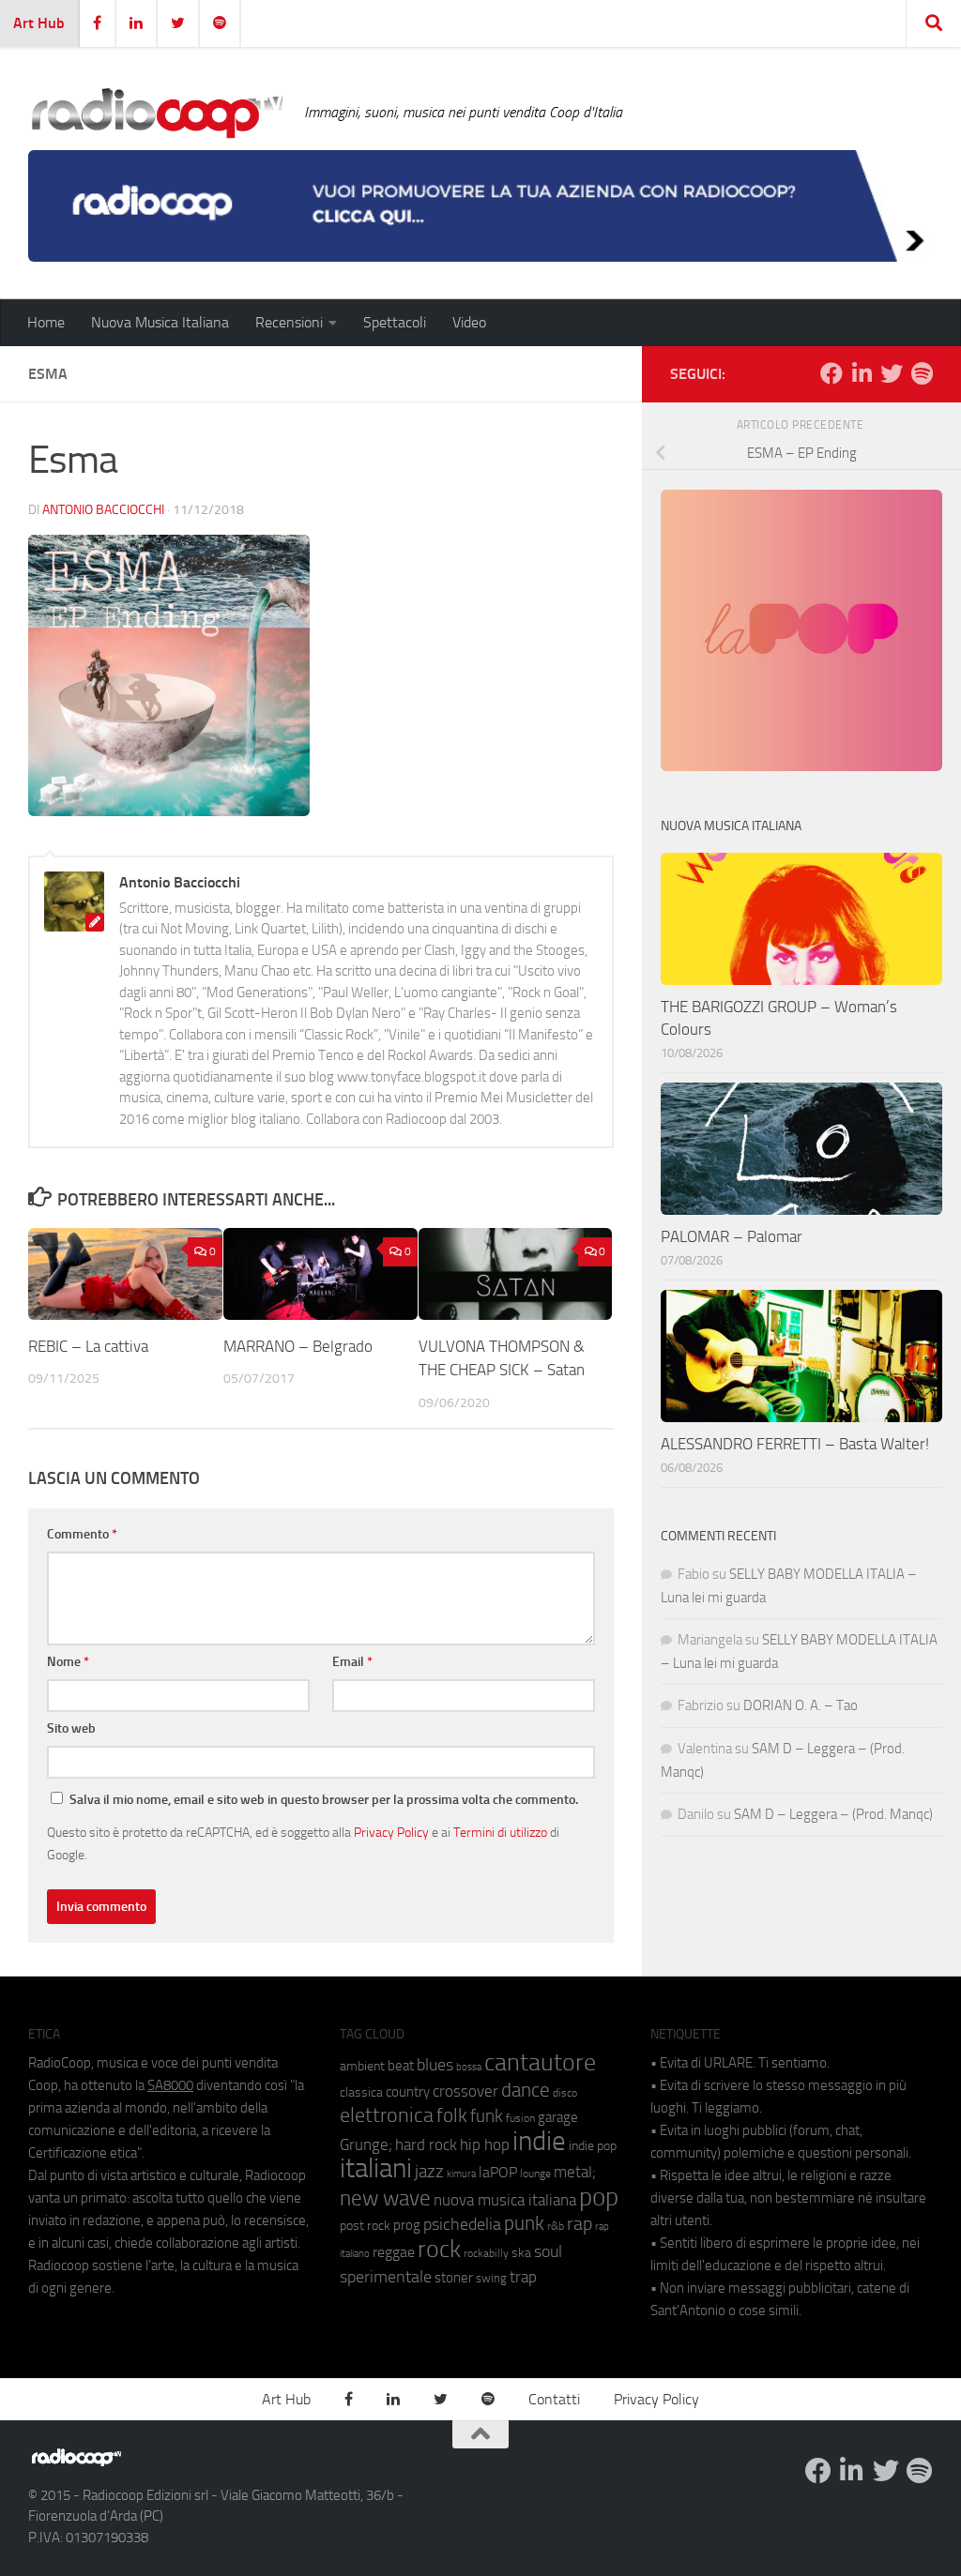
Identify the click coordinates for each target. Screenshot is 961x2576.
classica (361, 2092)
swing (491, 2278)
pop (599, 2197)
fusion (520, 2118)
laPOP (498, 2173)
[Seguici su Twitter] (892, 373)
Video (469, 322)
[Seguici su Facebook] (831, 373)
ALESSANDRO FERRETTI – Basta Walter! (795, 1444)
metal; (575, 2172)
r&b (556, 2226)
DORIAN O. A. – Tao (801, 1705)
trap (523, 2277)
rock (439, 2249)
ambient (362, 2066)
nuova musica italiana (505, 2200)
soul (548, 2251)
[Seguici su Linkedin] (862, 373)
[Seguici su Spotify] (922, 373)
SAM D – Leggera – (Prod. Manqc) (833, 1814)
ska (521, 2253)
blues (435, 2065)
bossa (469, 2067)
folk (452, 2115)
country (408, 2092)
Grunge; (366, 2145)
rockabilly (486, 2253)
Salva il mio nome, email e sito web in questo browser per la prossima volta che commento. (324, 1800)
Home (46, 322)
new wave (385, 2198)
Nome (68, 1662)
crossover (465, 2091)
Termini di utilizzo (500, 1832)
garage (558, 2117)
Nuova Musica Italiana (160, 322)
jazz (429, 2172)
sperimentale (386, 2277)
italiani (376, 2168)
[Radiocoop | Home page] (157, 113)
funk (487, 2116)
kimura (461, 2174)
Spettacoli (395, 322)
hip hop (485, 2144)
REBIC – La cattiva (88, 1346)
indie (539, 2141)
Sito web (71, 1728)
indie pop (593, 2146)
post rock (365, 2225)
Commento (82, 1534)
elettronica (387, 2115)
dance (526, 2090)
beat (401, 2066)
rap (580, 2224)
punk (524, 2223)
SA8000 (170, 2085)
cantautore (540, 2062)
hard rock (426, 2145)
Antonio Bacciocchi (103, 510)
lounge (535, 2174)
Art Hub (39, 23)
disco (565, 2093)
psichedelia (462, 2224)
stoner (454, 2278)
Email (352, 1662)
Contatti (554, 2399)
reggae (394, 2252)
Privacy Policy (391, 1832)
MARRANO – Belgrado (298, 1346)
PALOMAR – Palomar (732, 1236)
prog (407, 2225)
